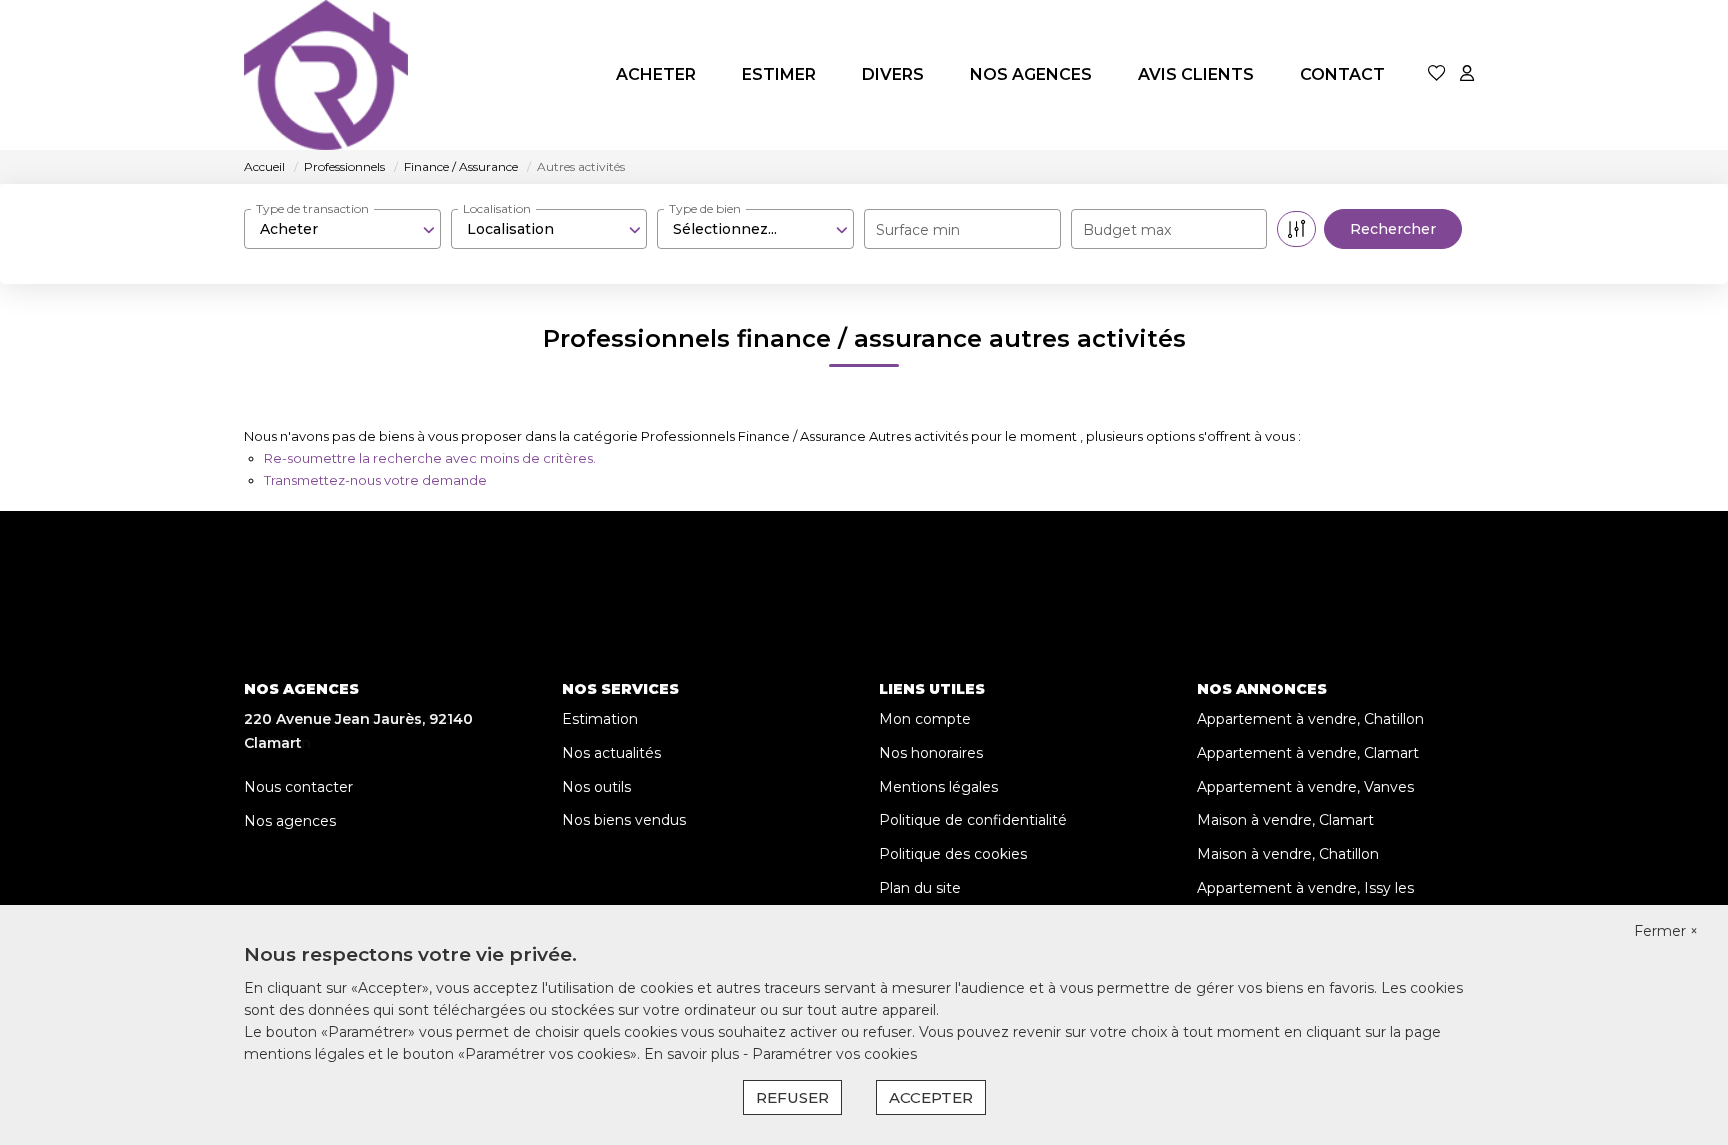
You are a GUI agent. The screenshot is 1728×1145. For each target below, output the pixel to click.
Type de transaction (312, 208)
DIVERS (893, 74)
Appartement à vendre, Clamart (1308, 753)
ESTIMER (779, 74)
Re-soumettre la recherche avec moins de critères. (430, 458)
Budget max (1127, 230)
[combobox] (342, 229)
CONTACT (1342, 74)
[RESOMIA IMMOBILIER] (326, 75)
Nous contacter (298, 787)
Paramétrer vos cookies (834, 1054)
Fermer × (1666, 931)
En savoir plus (693, 1054)
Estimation (600, 719)
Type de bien (705, 208)
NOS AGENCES (1031, 74)
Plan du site (920, 888)
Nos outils (596, 787)
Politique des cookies (953, 854)
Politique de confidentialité (973, 820)
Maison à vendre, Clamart (1285, 820)
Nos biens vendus (624, 820)
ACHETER (656, 74)
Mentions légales (938, 787)
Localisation (497, 208)
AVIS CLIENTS (1196, 74)
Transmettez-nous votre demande (375, 480)
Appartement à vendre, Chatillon (1310, 719)
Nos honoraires (931, 753)
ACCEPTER (931, 1097)
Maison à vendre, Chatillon (1288, 854)
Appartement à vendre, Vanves (1305, 787)
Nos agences (290, 821)
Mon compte (925, 719)
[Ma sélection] (1437, 74)
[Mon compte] (1467, 74)
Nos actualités (611, 753)
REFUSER (792, 1097)
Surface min (918, 230)
